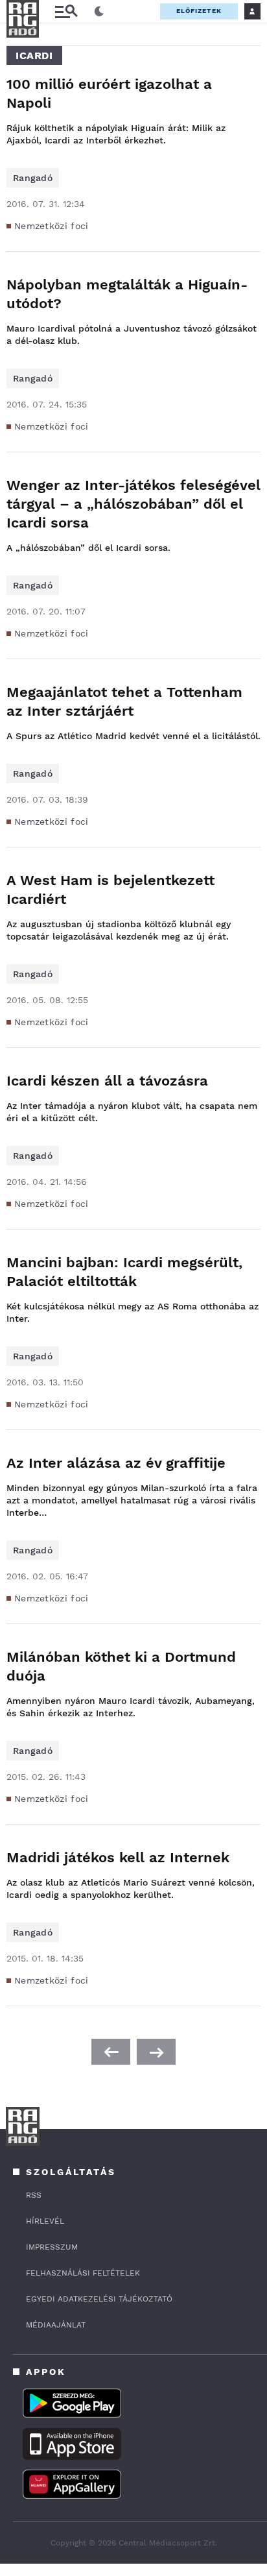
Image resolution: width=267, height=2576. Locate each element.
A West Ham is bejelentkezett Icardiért (110, 890)
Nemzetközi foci (52, 226)
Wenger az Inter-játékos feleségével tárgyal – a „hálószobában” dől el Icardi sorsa (133, 504)
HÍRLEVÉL (45, 2221)
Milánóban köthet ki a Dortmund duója (121, 1666)
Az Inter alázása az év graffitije (116, 1463)
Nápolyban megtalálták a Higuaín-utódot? (127, 294)
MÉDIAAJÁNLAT (56, 2325)
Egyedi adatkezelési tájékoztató (99, 2299)
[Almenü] (66, 11)
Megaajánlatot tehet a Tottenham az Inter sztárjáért (124, 701)
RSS (34, 2195)
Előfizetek (199, 11)
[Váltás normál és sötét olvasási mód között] (99, 12)
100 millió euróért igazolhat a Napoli (109, 93)
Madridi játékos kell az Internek (118, 1857)
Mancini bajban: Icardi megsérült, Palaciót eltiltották (124, 1272)
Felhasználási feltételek (83, 2273)
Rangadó (33, 178)
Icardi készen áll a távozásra (107, 1081)
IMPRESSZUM (52, 2247)
